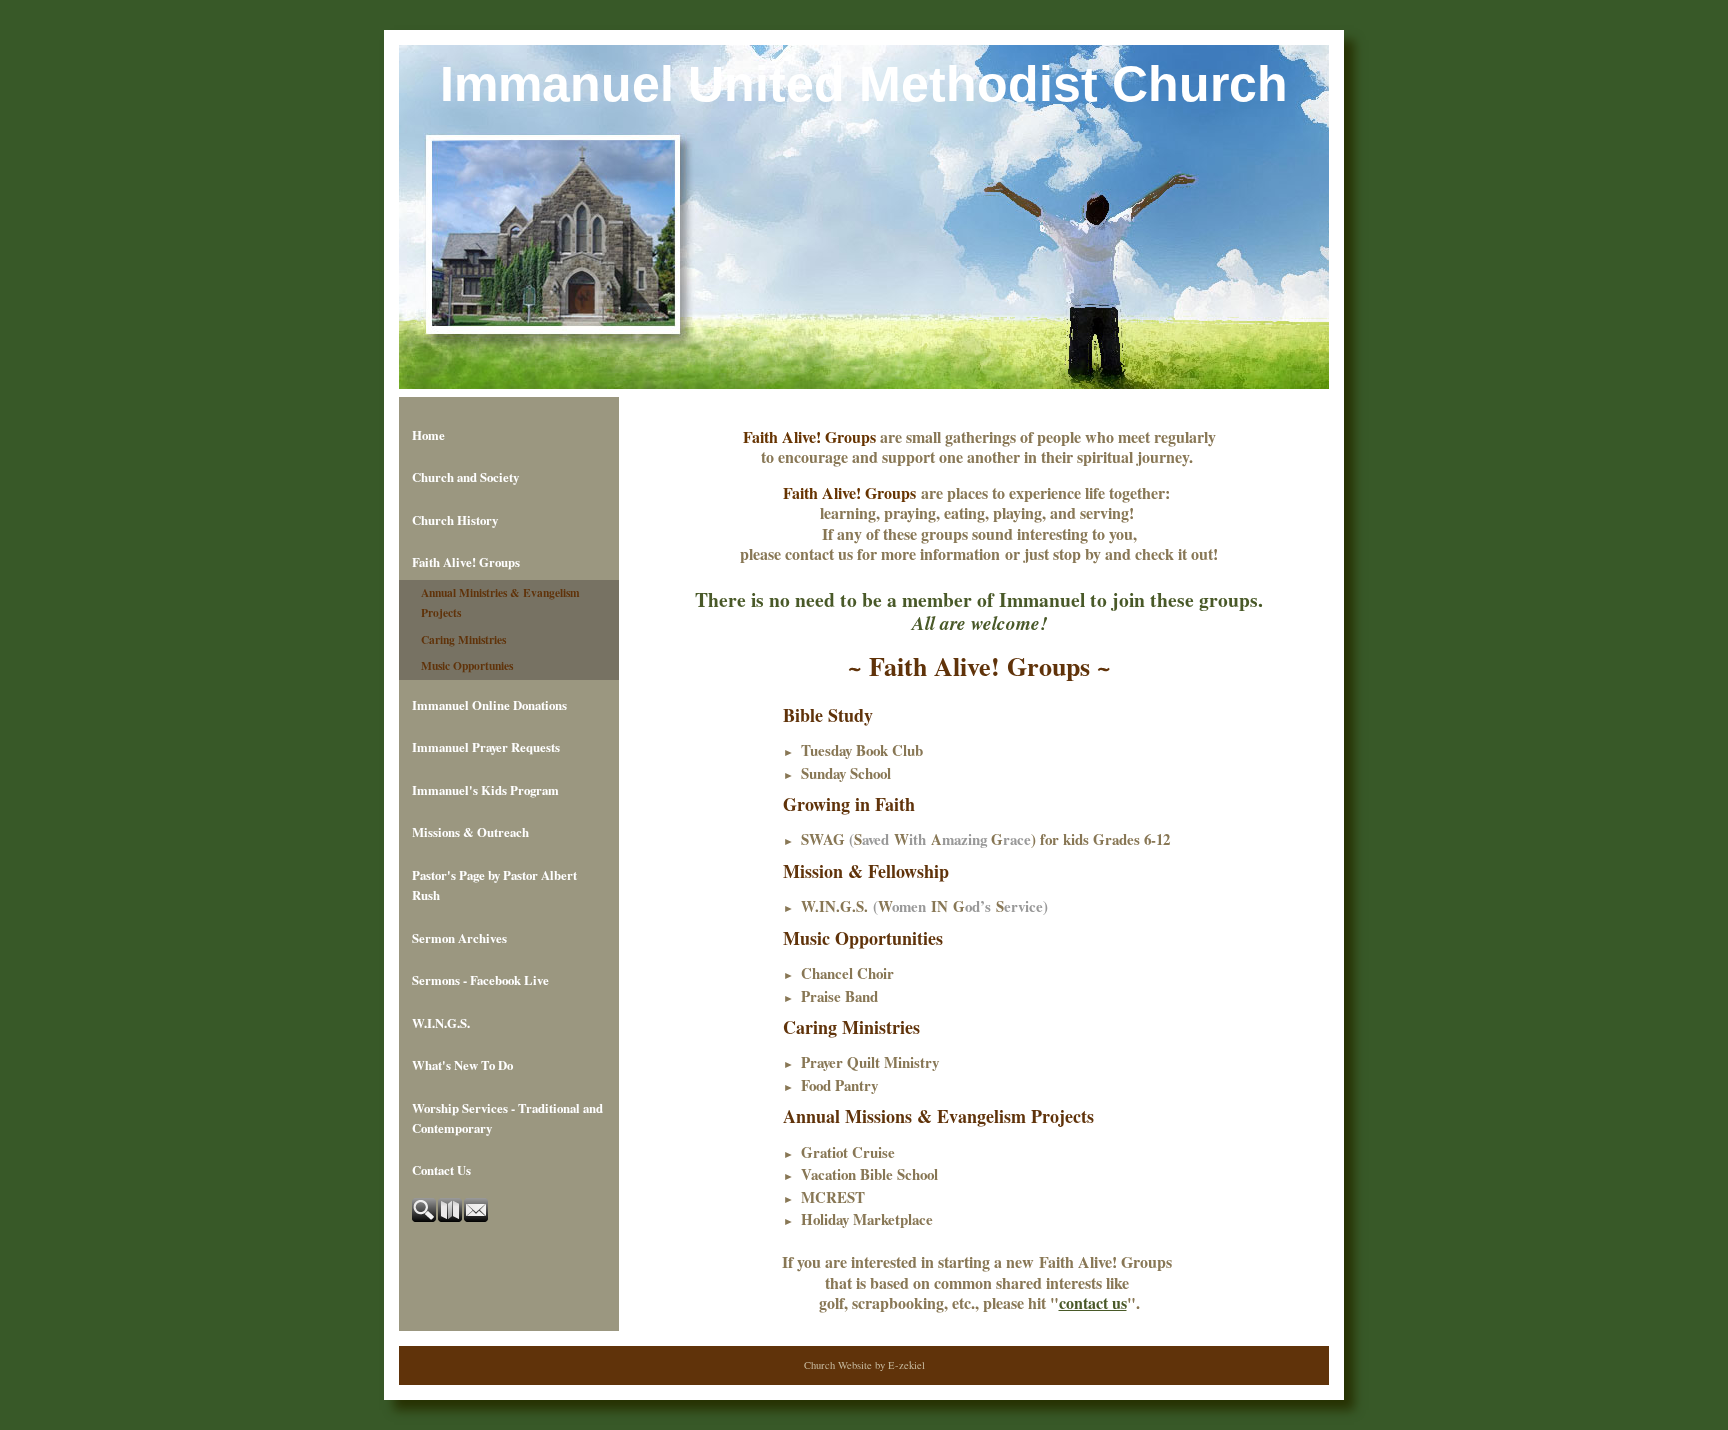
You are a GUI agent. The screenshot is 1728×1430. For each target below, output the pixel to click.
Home (428, 435)
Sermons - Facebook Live (480, 980)
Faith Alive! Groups (466, 562)
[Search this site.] (425, 1217)
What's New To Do (462, 1065)
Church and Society (465, 477)
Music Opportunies (467, 665)
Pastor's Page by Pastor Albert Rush (494, 885)
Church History (455, 520)
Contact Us (441, 1170)
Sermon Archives (459, 938)
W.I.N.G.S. (441, 1023)
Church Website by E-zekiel (864, 1365)
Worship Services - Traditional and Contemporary (507, 1118)
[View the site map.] (451, 1217)
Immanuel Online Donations (489, 705)
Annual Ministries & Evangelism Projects (500, 602)
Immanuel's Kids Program (485, 790)
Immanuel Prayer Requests (486, 747)
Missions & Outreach (470, 832)
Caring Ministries (463, 639)
